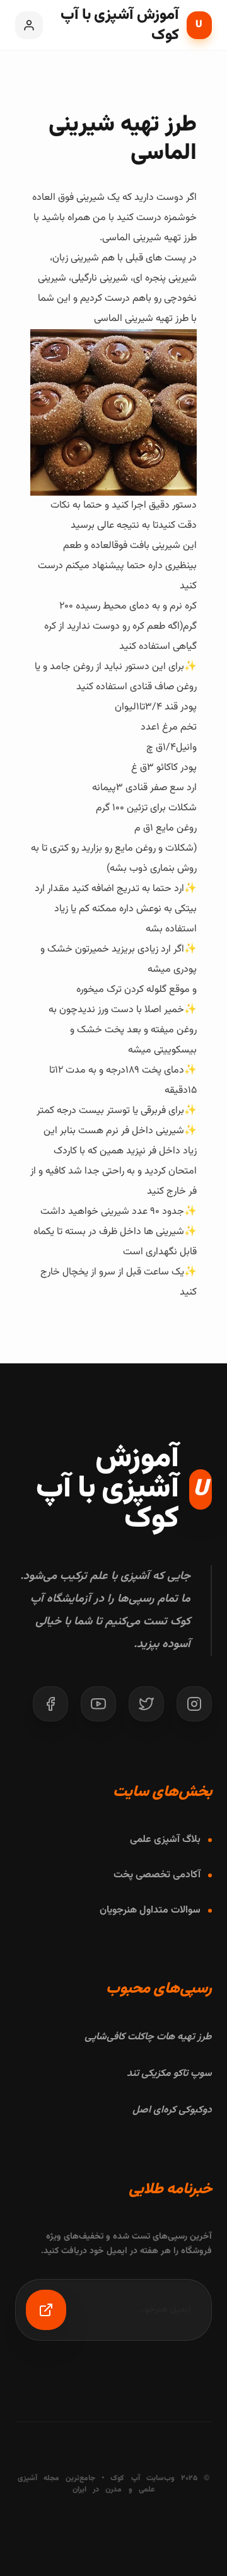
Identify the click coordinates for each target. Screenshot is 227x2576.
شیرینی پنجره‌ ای (165, 278)
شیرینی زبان (76, 258)
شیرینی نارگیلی (100, 278)
